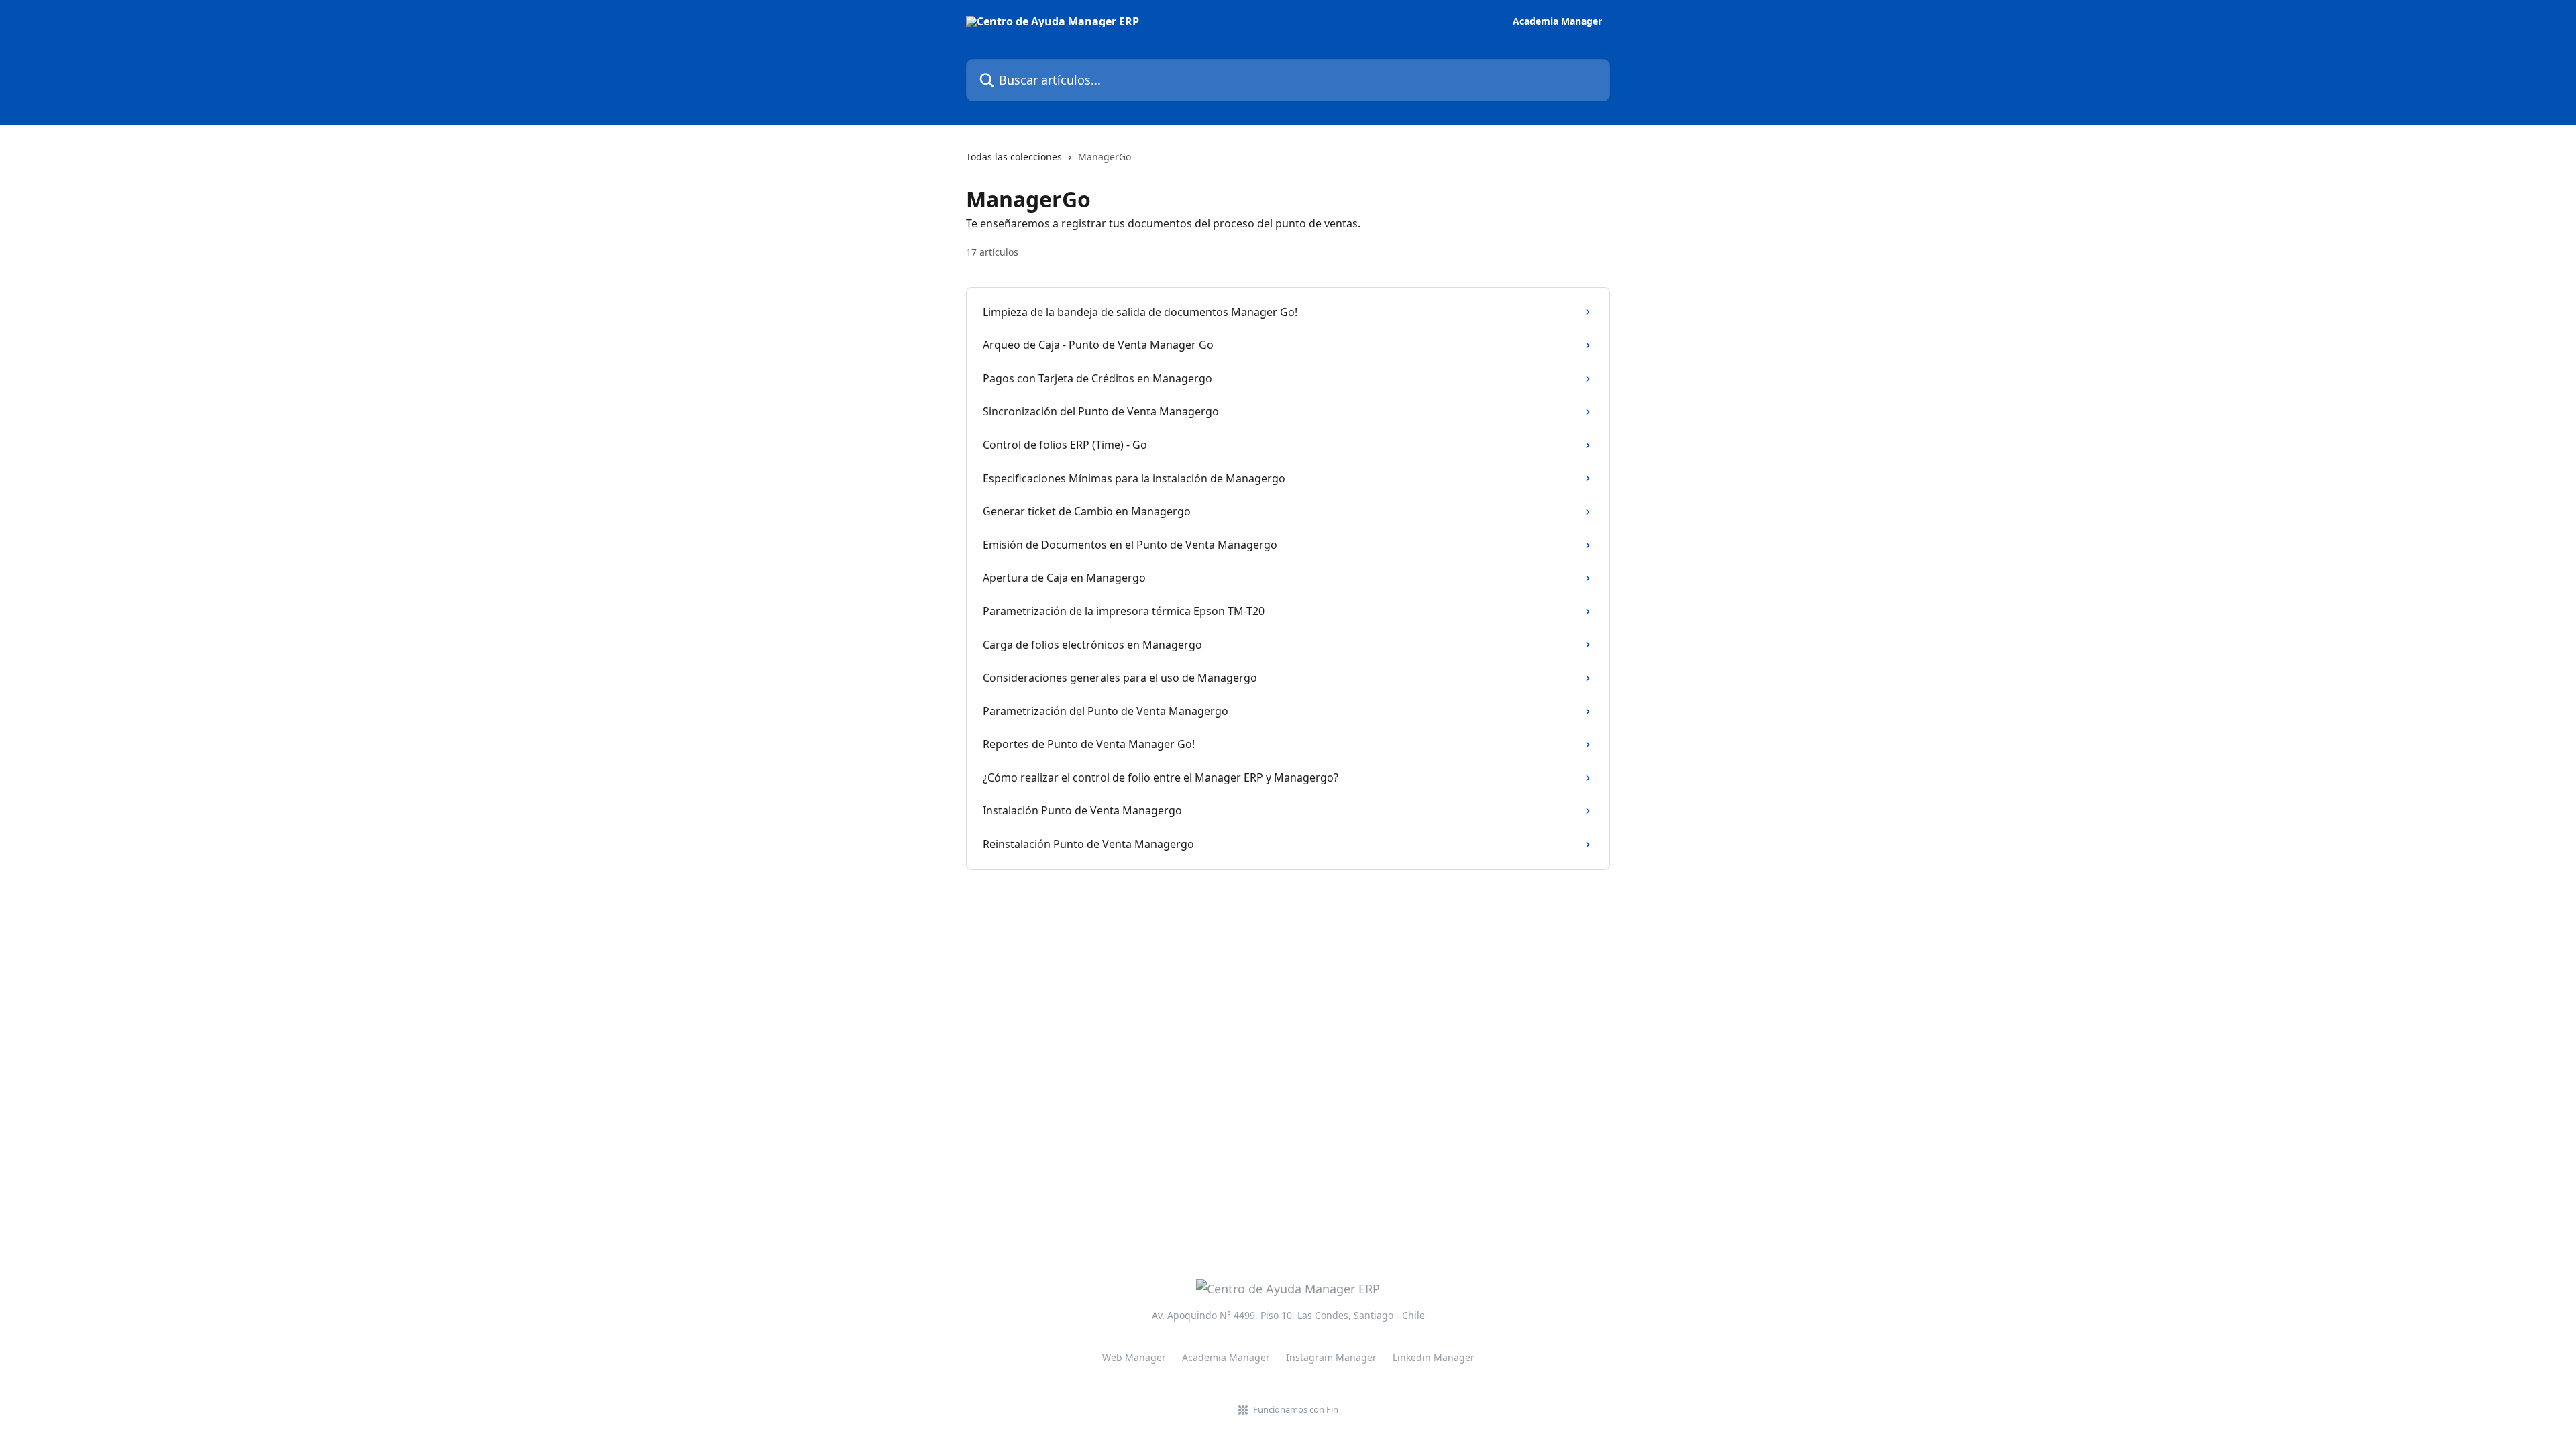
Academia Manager (1557, 21)
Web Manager (1134, 1357)
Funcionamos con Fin (1296, 1409)
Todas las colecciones (1014, 157)
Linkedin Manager (1434, 1357)
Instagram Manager (1331, 1357)
